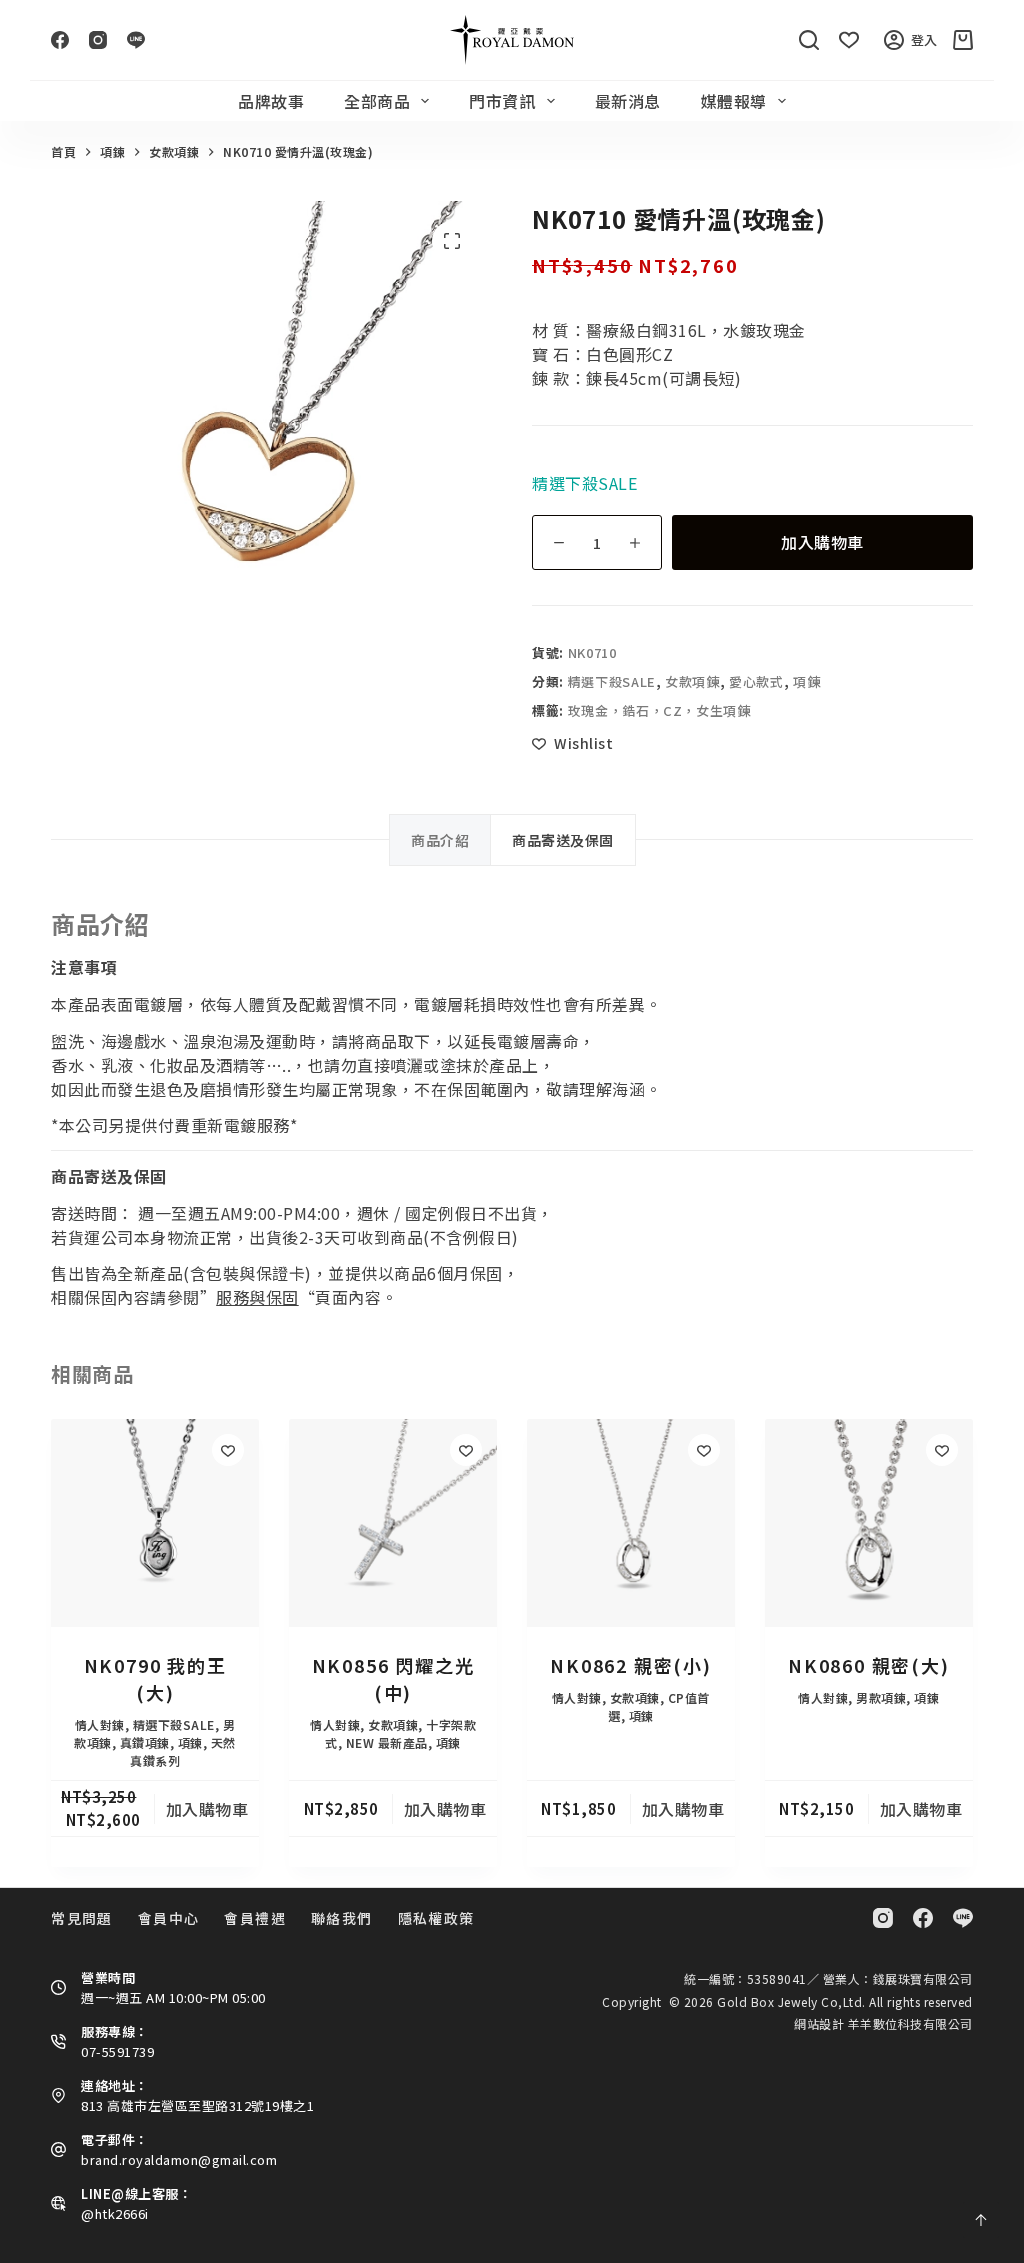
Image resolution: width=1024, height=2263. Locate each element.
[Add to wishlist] (228, 1450)
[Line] (136, 40)
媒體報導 (734, 101)
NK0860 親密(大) (869, 1665)
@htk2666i (115, 2213)
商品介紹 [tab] (440, 840)
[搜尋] (809, 40)
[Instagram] (98, 40)
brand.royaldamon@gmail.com (179, 2159)
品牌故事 (271, 101)
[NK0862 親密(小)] (631, 1523)
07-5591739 (117, 2051)
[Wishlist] (849, 40)
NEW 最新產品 (387, 1742)
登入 (924, 39)
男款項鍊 (881, 1697)
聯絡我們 (342, 1918)
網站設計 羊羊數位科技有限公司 (883, 2023)
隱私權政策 (436, 1918)
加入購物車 (822, 542)
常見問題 (82, 1918)
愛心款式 (756, 681)
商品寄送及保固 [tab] (563, 840)
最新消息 (628, 101)
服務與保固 (257, 1297)
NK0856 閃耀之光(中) (393, 1678)
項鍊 (806, 681)
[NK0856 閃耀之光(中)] (393, 1523)
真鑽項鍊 (145, 1742)
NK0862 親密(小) (631, 1665)
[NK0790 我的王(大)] (155, 1523)
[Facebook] (60, 40)
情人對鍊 (100, 1724)
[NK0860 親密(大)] (869, 1523)
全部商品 (377, 101)
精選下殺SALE (612, 681)
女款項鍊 (692, 681)
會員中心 (169, 1918)
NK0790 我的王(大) (155, 1678)
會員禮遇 (255, 1918)
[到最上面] (981, 2220)
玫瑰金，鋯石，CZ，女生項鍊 (659, 710)
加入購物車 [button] (207, 1809)
